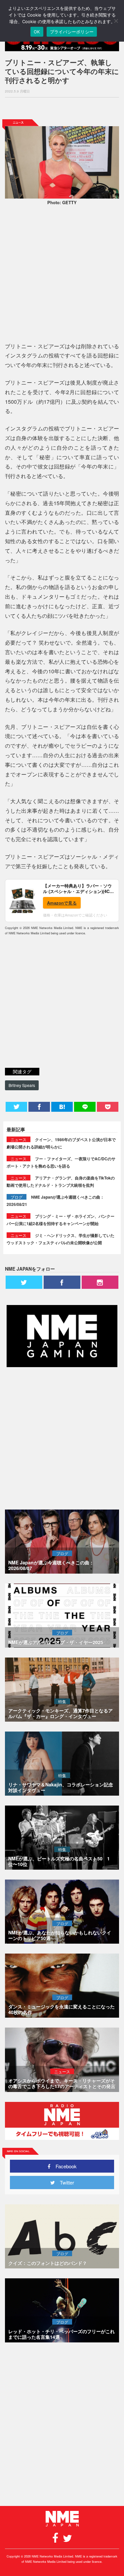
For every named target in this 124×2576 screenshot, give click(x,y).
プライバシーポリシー (72, 32)
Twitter (64, 2182)
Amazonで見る (62, 903)
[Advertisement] (62, 108)
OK (37, 32)
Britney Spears (22, 1085)
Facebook (64, 2166)
